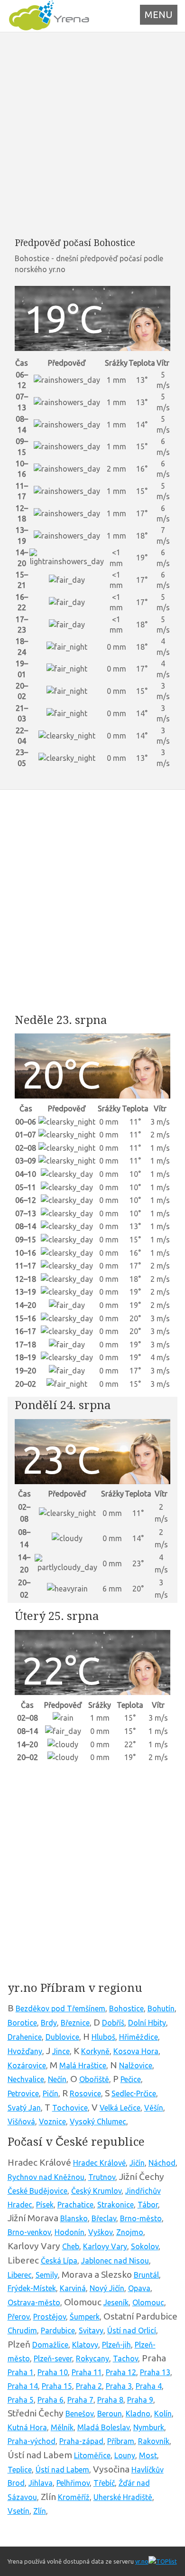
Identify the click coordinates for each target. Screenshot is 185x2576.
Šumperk (85, 2317)
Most (148, 2455)
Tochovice (70, 2108)
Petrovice (23, 2093)
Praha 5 (21, 2400)
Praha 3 (119, 2386)
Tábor (148, 2205)
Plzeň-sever (53, 2358)
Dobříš (113, 2023)
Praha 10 (53, 2372)
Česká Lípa (59, 2261)
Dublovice (62, 2037)
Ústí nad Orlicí (132, 2330)
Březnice (75, 2023)
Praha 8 (110, 2400)
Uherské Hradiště (123, 2497)
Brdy (49, 2023)
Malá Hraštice (83, 2065)
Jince (61, 2051)
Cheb (71, 2246)
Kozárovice (27, 2065)
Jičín (137, 2163)
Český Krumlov (96, 2191)
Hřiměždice (139, 2037)
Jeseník (116, 2302)
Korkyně (95, 2051)
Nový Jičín (107, 2288)
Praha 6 (51, 2400)
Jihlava (41, 2483)
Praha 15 (57, 2386)
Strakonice (116, 2205)
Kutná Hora (27, 2427)
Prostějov (50, 2317)
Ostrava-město (34, 2302)
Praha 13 (155, 2372)
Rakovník (154, 2441)
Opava (139, 2288)
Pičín (51, 2093)
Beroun (110, 2414)
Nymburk (149, 2427)
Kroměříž (74, 2497)
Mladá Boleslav (103, 2427)
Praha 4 (149, 2386)
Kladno (138, 2414)
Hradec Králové (99, 2163)
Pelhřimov (73, 2483)
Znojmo (130, 2232)
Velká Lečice (120, 2108)
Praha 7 (80, 2400)
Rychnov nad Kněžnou (46, 2177)
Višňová (21, 2121)
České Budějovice (37, 2191)
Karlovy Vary (105, 2246)
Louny (125, 2455)
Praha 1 (21, 2372)
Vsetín (18, 2511)
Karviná (73, 2288)
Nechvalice (26, 2079)
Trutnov (102, 2177)
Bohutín (161, 2008)
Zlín (40, 2511)
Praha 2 (89, 2386)
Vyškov (100, 2232)
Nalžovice (136, 2065)
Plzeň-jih (116, 2345)
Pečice (131, 2079)
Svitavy (91, 2330)
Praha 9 (140, 2400)
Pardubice (58, 2330)
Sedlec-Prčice (134, 2093)
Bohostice (126, 2008)
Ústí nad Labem (62, 2470)
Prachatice (75, 2205)
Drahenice (25, 2037)
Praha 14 (23, 2386)
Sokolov (145, 2246)
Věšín (154, 2108)
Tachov (125, 2358)
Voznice (52, 2121)
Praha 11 (87, 2372)
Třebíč (104, 2483)
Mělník (62, 2427)
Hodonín (69, 2232)
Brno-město (141, 2218)
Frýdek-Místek (32, 2288)
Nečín (57, 2079)
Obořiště (94, 2079)
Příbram (121, 2441)
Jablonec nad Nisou (115, 2261)
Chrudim (22, 2330)
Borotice (22, 2023)
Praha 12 (121, 2372)
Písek (45, 2205)
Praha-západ (81, 2441)
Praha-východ (32, 2441)
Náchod (162, 2163)
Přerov (18, 2317)
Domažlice (50, 2345)
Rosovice (85, 2093)
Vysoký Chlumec (98, 2121)
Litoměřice (92, 2455)
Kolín (163, 2414)
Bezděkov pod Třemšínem (60, 2008)
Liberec (20, 2275)
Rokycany (92, 2358)
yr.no (142, 2561)
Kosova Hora (136, 2051)
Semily (47, 2275)
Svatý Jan (24, 2108)
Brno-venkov (29, 2232)
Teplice (20, 2470)
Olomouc (148, 2302)
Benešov (79, 2414)
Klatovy (85, 2345)
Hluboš (103, 2037)
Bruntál (146, 2275)
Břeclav (104, 2218)
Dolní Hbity (147, 2023)
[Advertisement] (92, 134)
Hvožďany (25, 2051)
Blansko (74, 2218)
